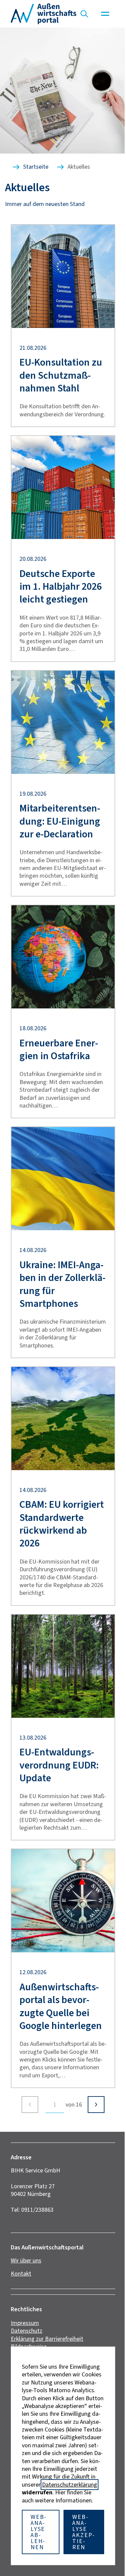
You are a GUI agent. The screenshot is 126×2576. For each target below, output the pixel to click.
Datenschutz (27, 2331)
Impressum (25, 2323)
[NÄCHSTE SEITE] (96, 2105)
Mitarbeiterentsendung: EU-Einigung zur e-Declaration (60, 821)
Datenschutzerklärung (70, 2485)
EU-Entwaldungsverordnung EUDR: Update (59, 1765)
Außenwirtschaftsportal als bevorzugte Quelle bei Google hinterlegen (61, 2006)
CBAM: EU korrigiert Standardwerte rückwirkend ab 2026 (62, 1524)
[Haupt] (105, 14)
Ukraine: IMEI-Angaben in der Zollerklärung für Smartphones (62, 1284)
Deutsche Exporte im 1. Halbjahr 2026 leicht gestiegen (61, 587)
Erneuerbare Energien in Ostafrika (59, 1050)
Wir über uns (26, 2260)
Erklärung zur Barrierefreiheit (47, 2339)
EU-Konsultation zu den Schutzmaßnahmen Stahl (61, 375)
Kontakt (21, 2274)
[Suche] (84, 14)
